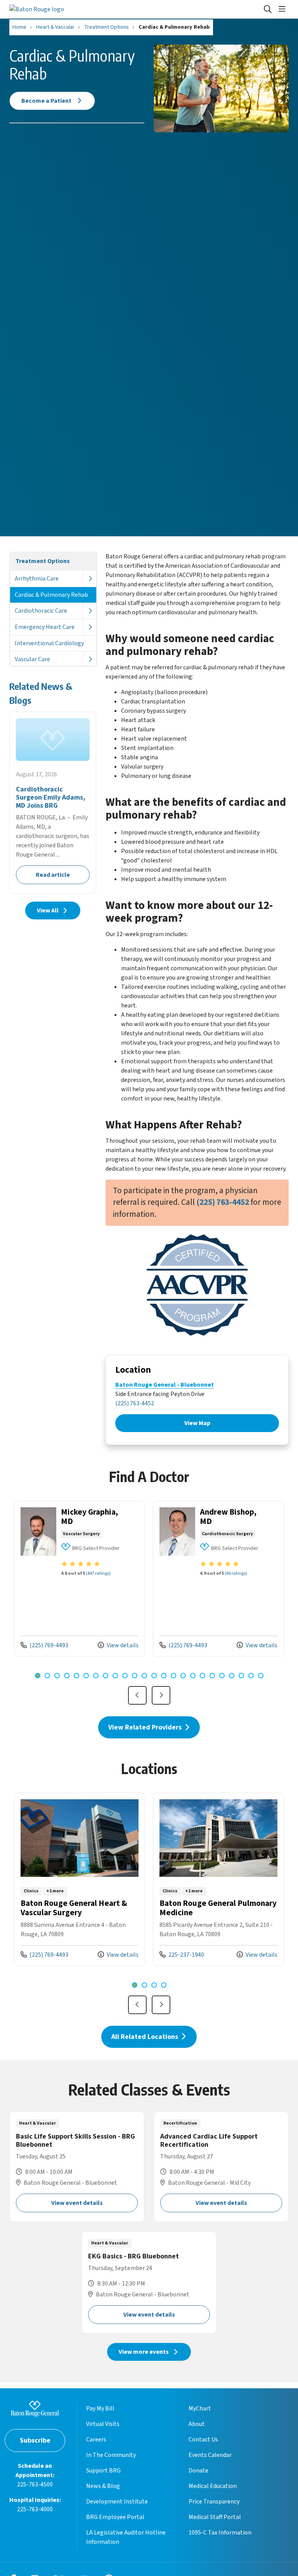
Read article (53, 803)
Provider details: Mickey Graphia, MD (80, 1579)
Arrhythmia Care (37, 579)
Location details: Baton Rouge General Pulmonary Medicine (218, 1879)
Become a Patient (47, 101)
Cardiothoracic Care (41, 611)
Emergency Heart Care (45, 627)
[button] (284, 9)
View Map (197, 1423)
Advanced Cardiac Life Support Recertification (221, 2167)
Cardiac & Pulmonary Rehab (51, 595)
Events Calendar (210, 2455)
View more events (144, 2352)
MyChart (200, 2408)
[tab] (38, 1676)
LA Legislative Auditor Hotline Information (126, 2537)
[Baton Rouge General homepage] (37, 9)
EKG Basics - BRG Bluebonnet (149, 2282)
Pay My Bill (100, 2408)
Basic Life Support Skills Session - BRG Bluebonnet (77, 2167)
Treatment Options (43, 561)
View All (48, 910)
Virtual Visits (103, 2424)
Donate (198, 2471)
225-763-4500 (35, 2484)
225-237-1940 (182, 1955)
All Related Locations (146, 2037)
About (197, 2424)
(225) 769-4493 (44, 1645)
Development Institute (117, 2502)
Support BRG (103, 2471)
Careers (96, 2440)
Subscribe (35, 2440)
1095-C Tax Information (220, 2533)
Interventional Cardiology (49, 643)
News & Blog (103, 2486)
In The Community (111, 2455)
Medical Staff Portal (215, 2517)
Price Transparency (214, 2502)
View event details (77, 2203)
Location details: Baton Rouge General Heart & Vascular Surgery (80, 1879)
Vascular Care (32, 659)
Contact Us (203, 2440)
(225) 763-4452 (135, 1403)
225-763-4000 (35, 2509)
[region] (149, 1604)
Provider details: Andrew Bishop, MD (218, 1579)
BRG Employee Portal (115, 2517)
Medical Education (213, 2486)
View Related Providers (146, 1727)
